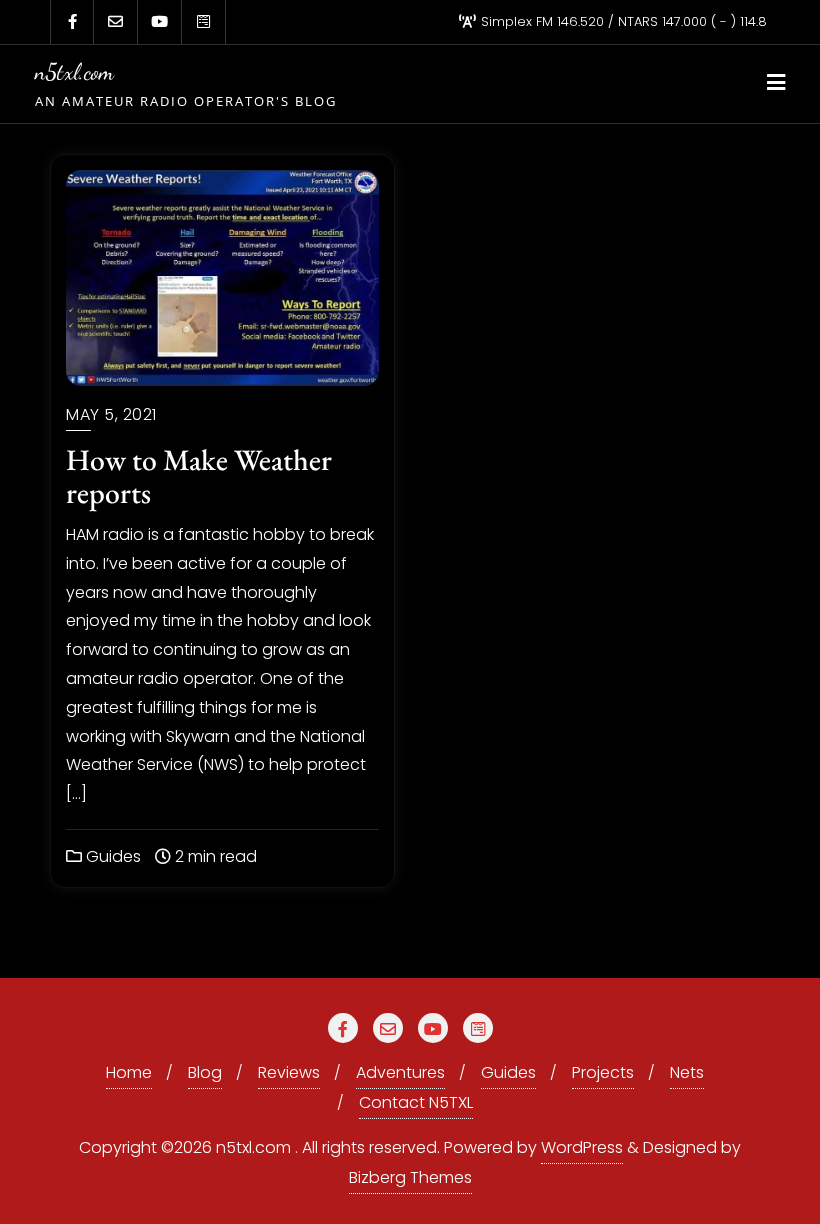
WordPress (582, 1147)
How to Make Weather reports (199, 476)
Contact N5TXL (416, 1102)
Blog (205, 1072)
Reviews (289, 1072)
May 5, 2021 (111, 414)
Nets (687, 1072)
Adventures (400, 1072)
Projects (603, 1072)
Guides (111, 856)
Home (129, 1072)
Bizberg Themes (410, 1177)
